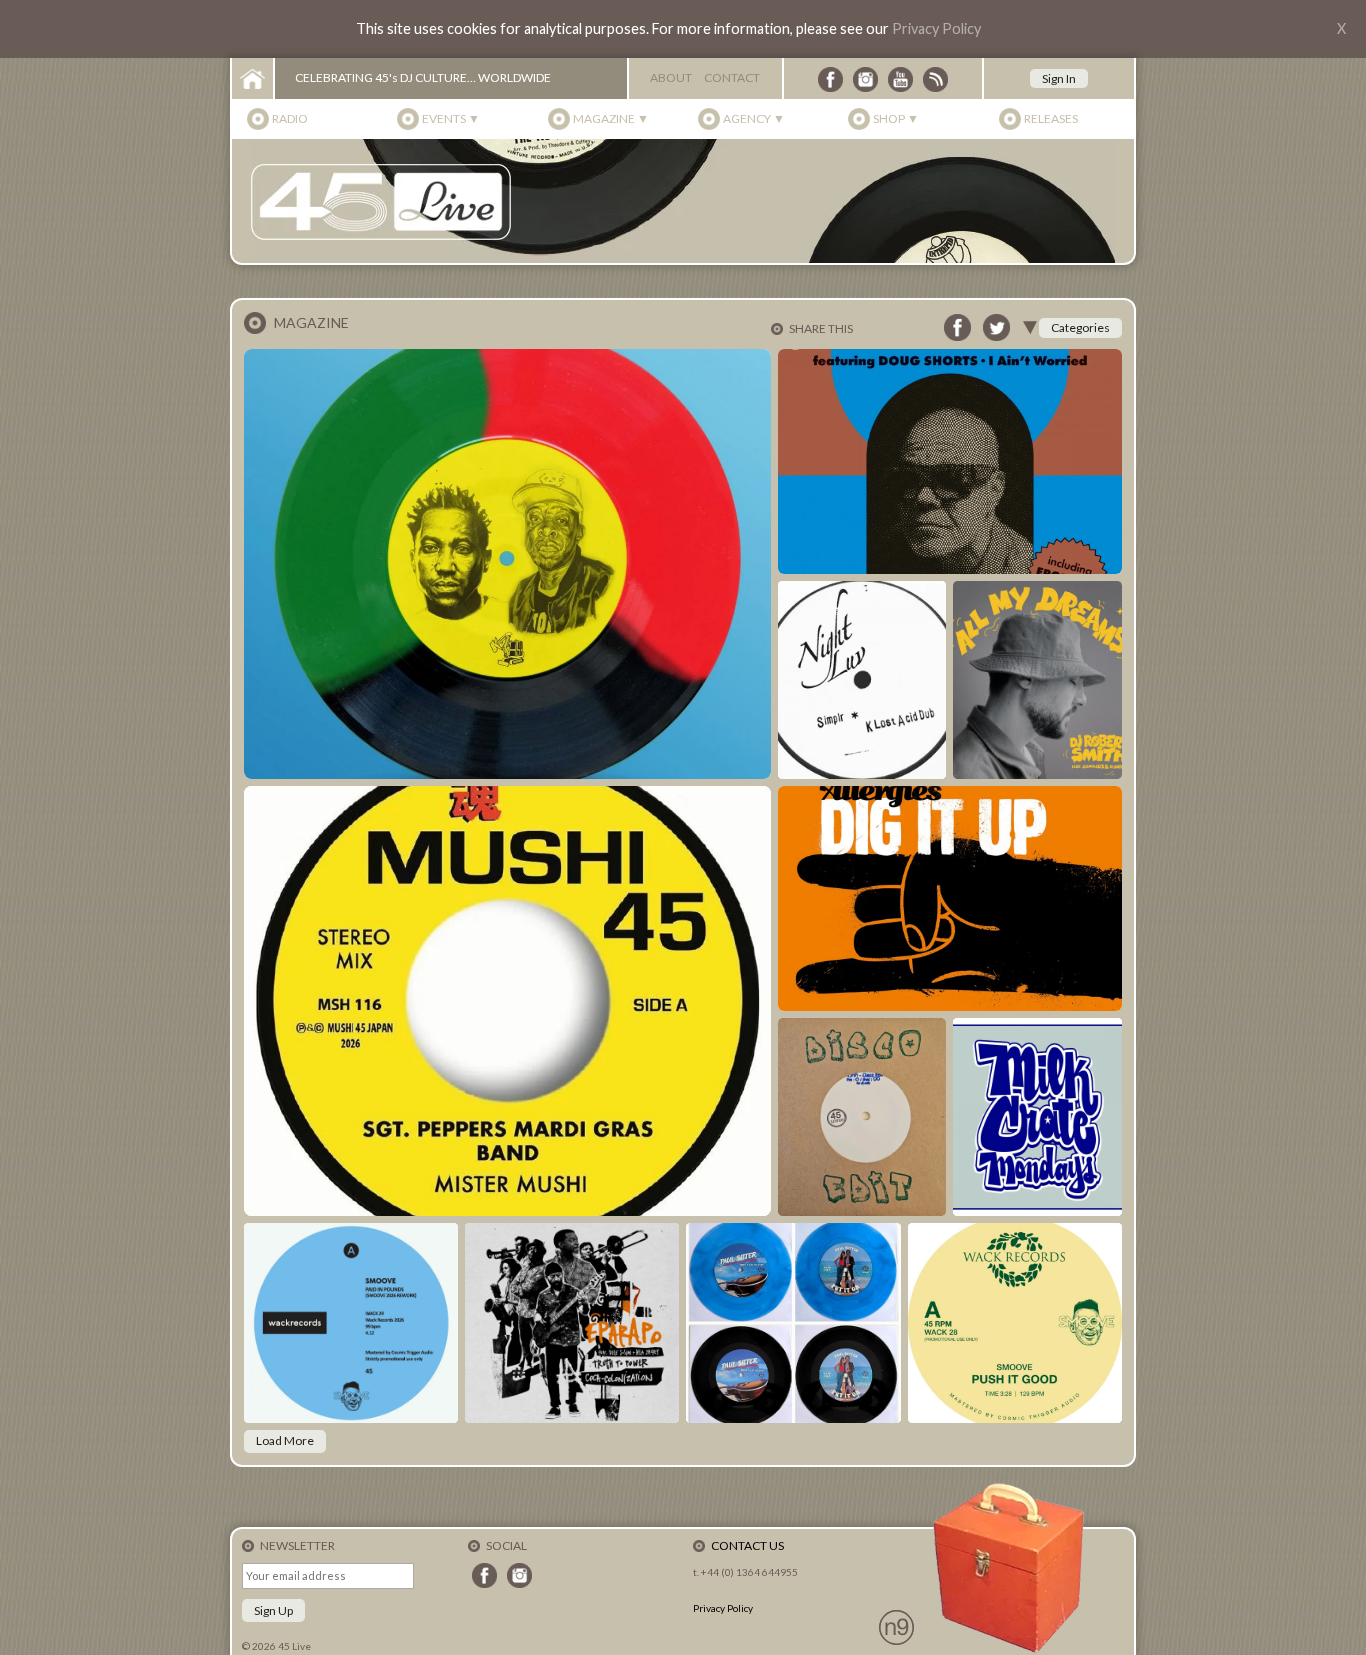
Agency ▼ (754, 118)
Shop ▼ (896, 118)
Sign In (1059, 78)
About (671, 77)
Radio (290, 118)
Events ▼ (451, 118)
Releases (1051, 118)
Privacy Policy (936, 28)
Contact (732, 77)
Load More (285, 1440)
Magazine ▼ (611, 118)
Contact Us (747, 1545)
